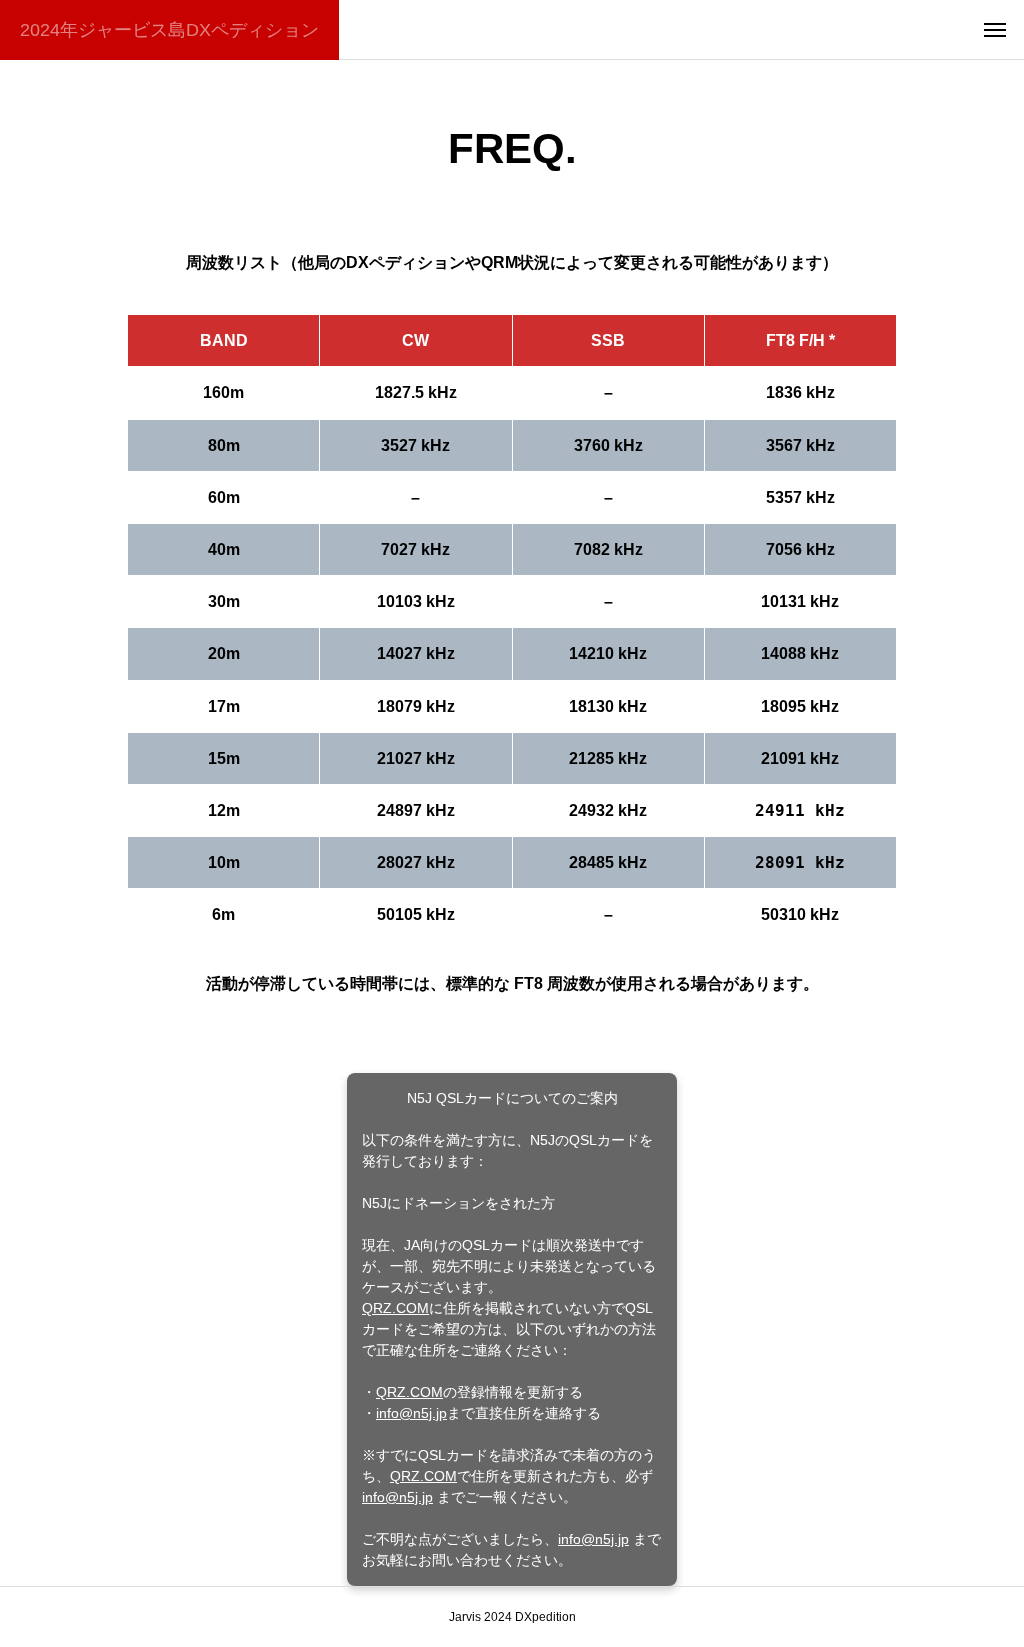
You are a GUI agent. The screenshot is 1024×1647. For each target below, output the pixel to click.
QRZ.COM (395, 1308)
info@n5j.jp (411, 1413)
